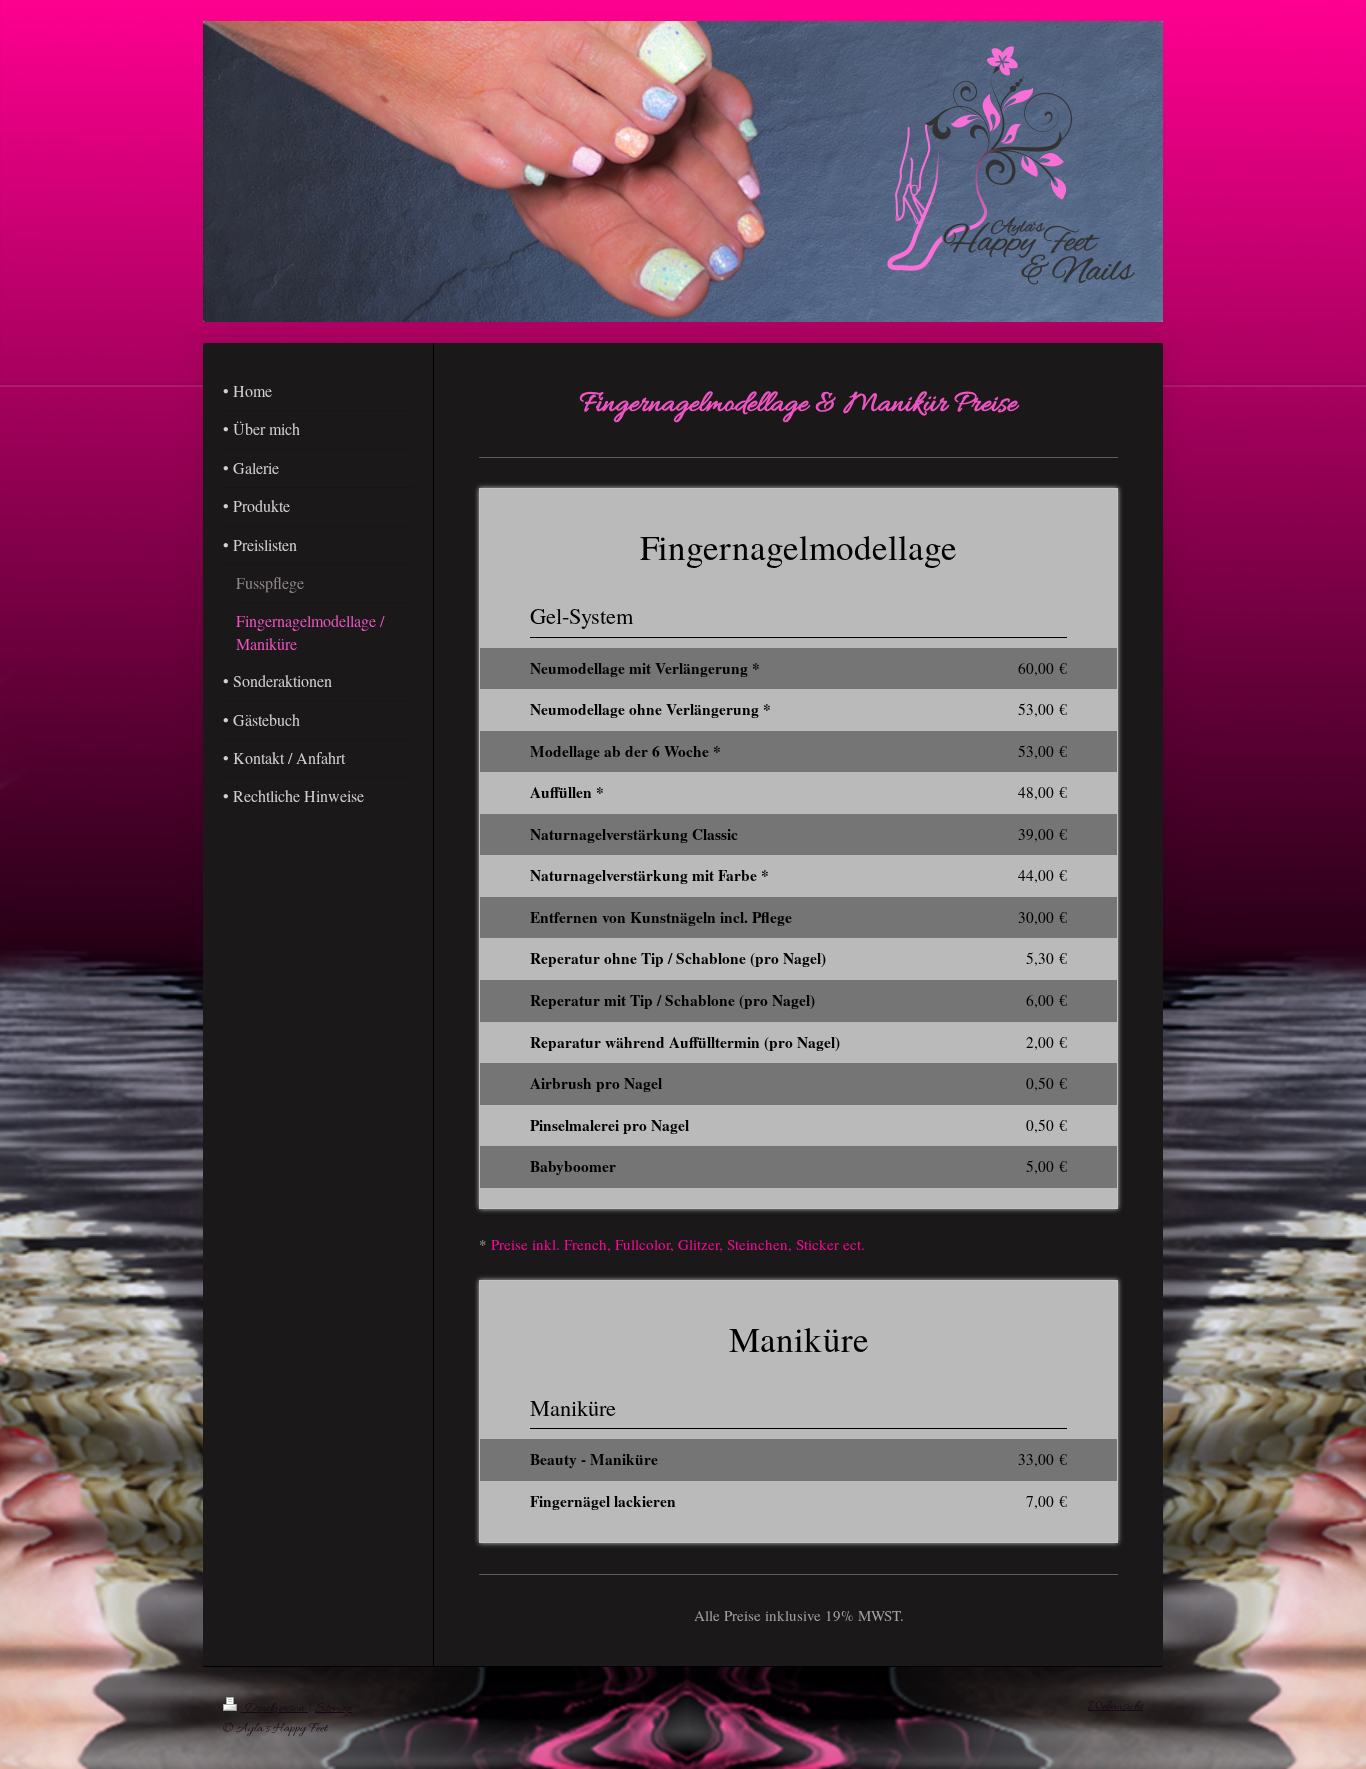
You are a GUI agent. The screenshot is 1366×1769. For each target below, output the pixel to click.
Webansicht (1115, 1706)
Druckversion (274, 1708)
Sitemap (333, 1708)
